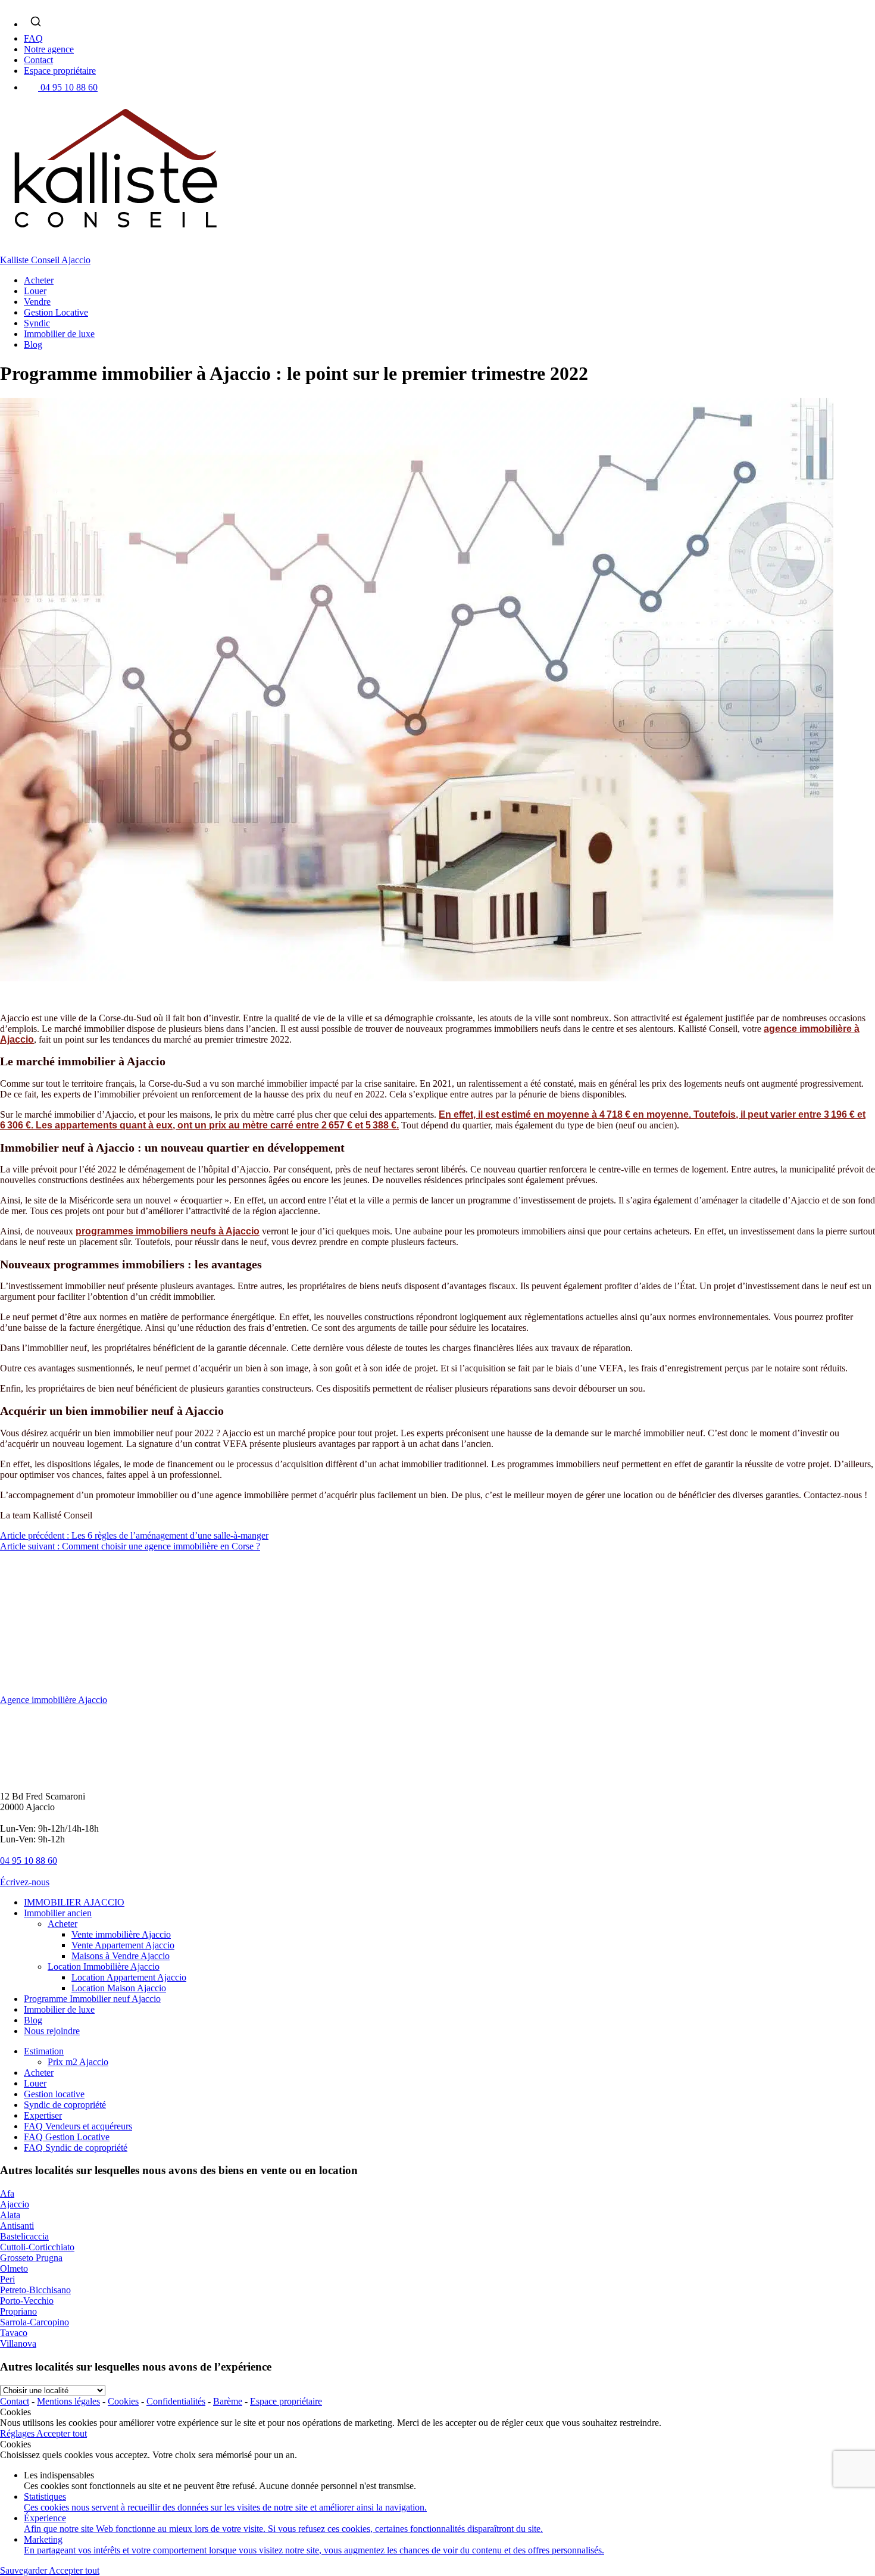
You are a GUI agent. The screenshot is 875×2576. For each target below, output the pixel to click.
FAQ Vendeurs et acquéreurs (78, 2126)
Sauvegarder (24, 2570)
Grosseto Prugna (31, 2258)
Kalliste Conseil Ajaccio (45, 260)
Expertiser (43, 2115)
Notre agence (49, 49)
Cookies (123, 2401)
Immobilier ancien (58, 1913)
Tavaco (14, 2333)
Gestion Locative (56, 312)
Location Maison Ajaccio (119, 1988)
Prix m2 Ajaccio (78, 2062)
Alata (10, 2215)
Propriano (18, 2311)
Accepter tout (62, 2433)
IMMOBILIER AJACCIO (74, 1902)
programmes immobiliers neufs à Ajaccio (168, 1231)
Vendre (37, 302)
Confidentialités (176, 2401)
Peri (7, 2279)
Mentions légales (68, 2401)
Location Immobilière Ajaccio (104, 1967)
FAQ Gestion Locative (67, 2137)
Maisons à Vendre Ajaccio (121, 1956)
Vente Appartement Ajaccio (123, 1945)
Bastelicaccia (24, 2236)
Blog (33, 344)
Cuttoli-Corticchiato (37, 2247)
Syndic (37, 323)
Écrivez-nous (25, 1882)
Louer (35, 291)
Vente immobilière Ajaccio (121, 1934)
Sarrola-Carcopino (35, 2322)
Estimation (44, 2051)
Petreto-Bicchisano (35, 2290)
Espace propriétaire (60, 71)
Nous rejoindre (52, 2031)
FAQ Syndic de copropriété (76, 2148)
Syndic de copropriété (65, 2105)
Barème (228, 2401)
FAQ (33, 38)
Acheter (39, 280)
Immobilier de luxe (59, 334)
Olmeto (14, 2268)
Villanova (18, 2343)
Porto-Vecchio (27, 2301)
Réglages (18, 2433)
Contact (38, 60)
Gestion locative (54, 2094)
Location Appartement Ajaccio (129, 1977)
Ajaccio (15, 2204)
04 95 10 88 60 (69, 87)
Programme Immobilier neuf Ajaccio (92, 1999)
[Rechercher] (36, 21)
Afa (7, 2193)
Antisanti (17, 2226)
